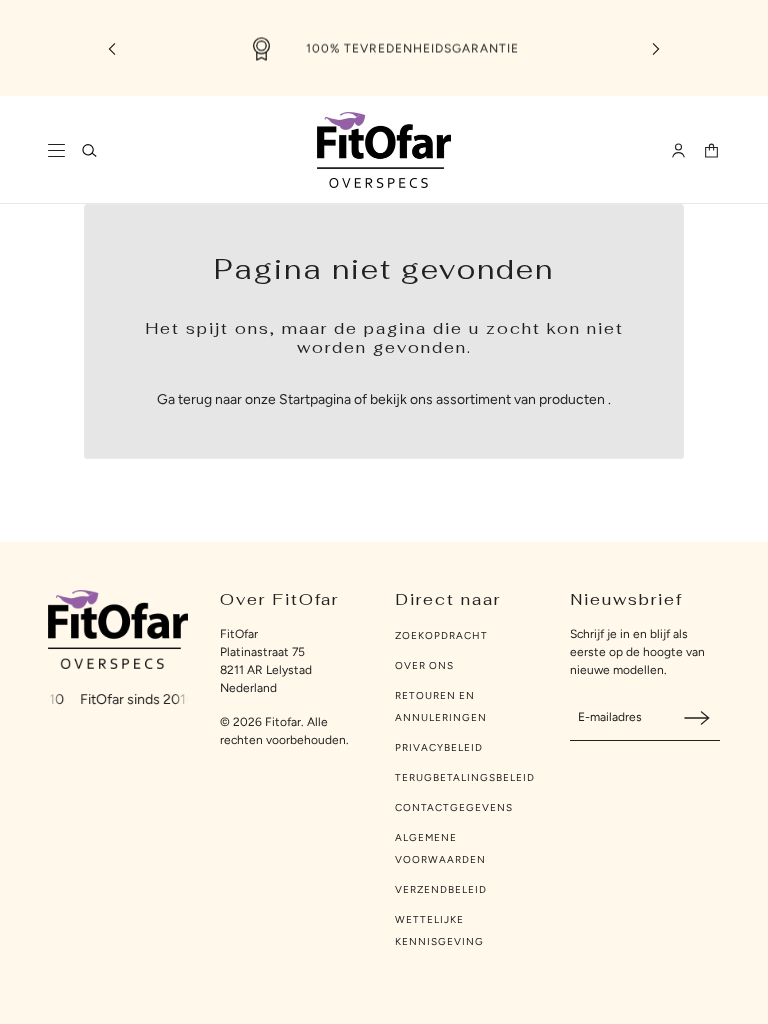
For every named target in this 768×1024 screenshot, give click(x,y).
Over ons (424, 665)
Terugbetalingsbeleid (465, 777)
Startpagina (315, 399)
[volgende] (656, 48)
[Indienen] (697, 717)
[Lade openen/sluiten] (56, 150)
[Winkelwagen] (711, 150)
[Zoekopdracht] (89, 150)
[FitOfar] (384, 150)
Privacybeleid (439, 747)
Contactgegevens (454, 807)
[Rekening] (678, 150)
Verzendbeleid (441, 889)
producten (572, 399)
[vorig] (112, 48)
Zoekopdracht (441, 635)
